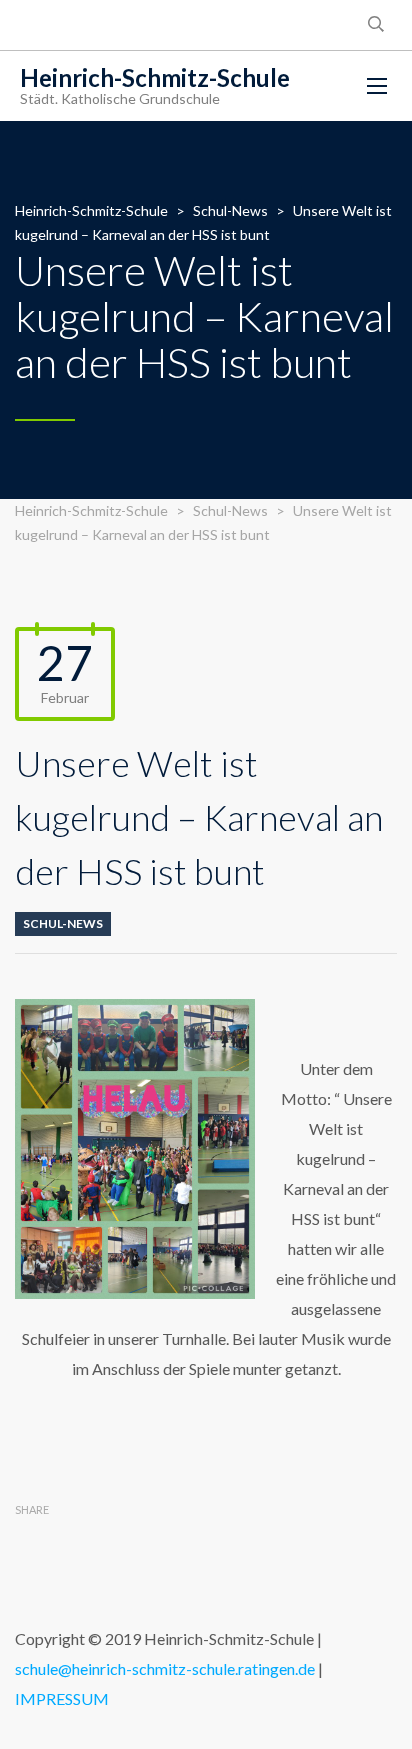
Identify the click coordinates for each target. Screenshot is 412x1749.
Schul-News (63, 923)
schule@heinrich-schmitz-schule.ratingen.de (165, 1668)
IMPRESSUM (62, 1698)
